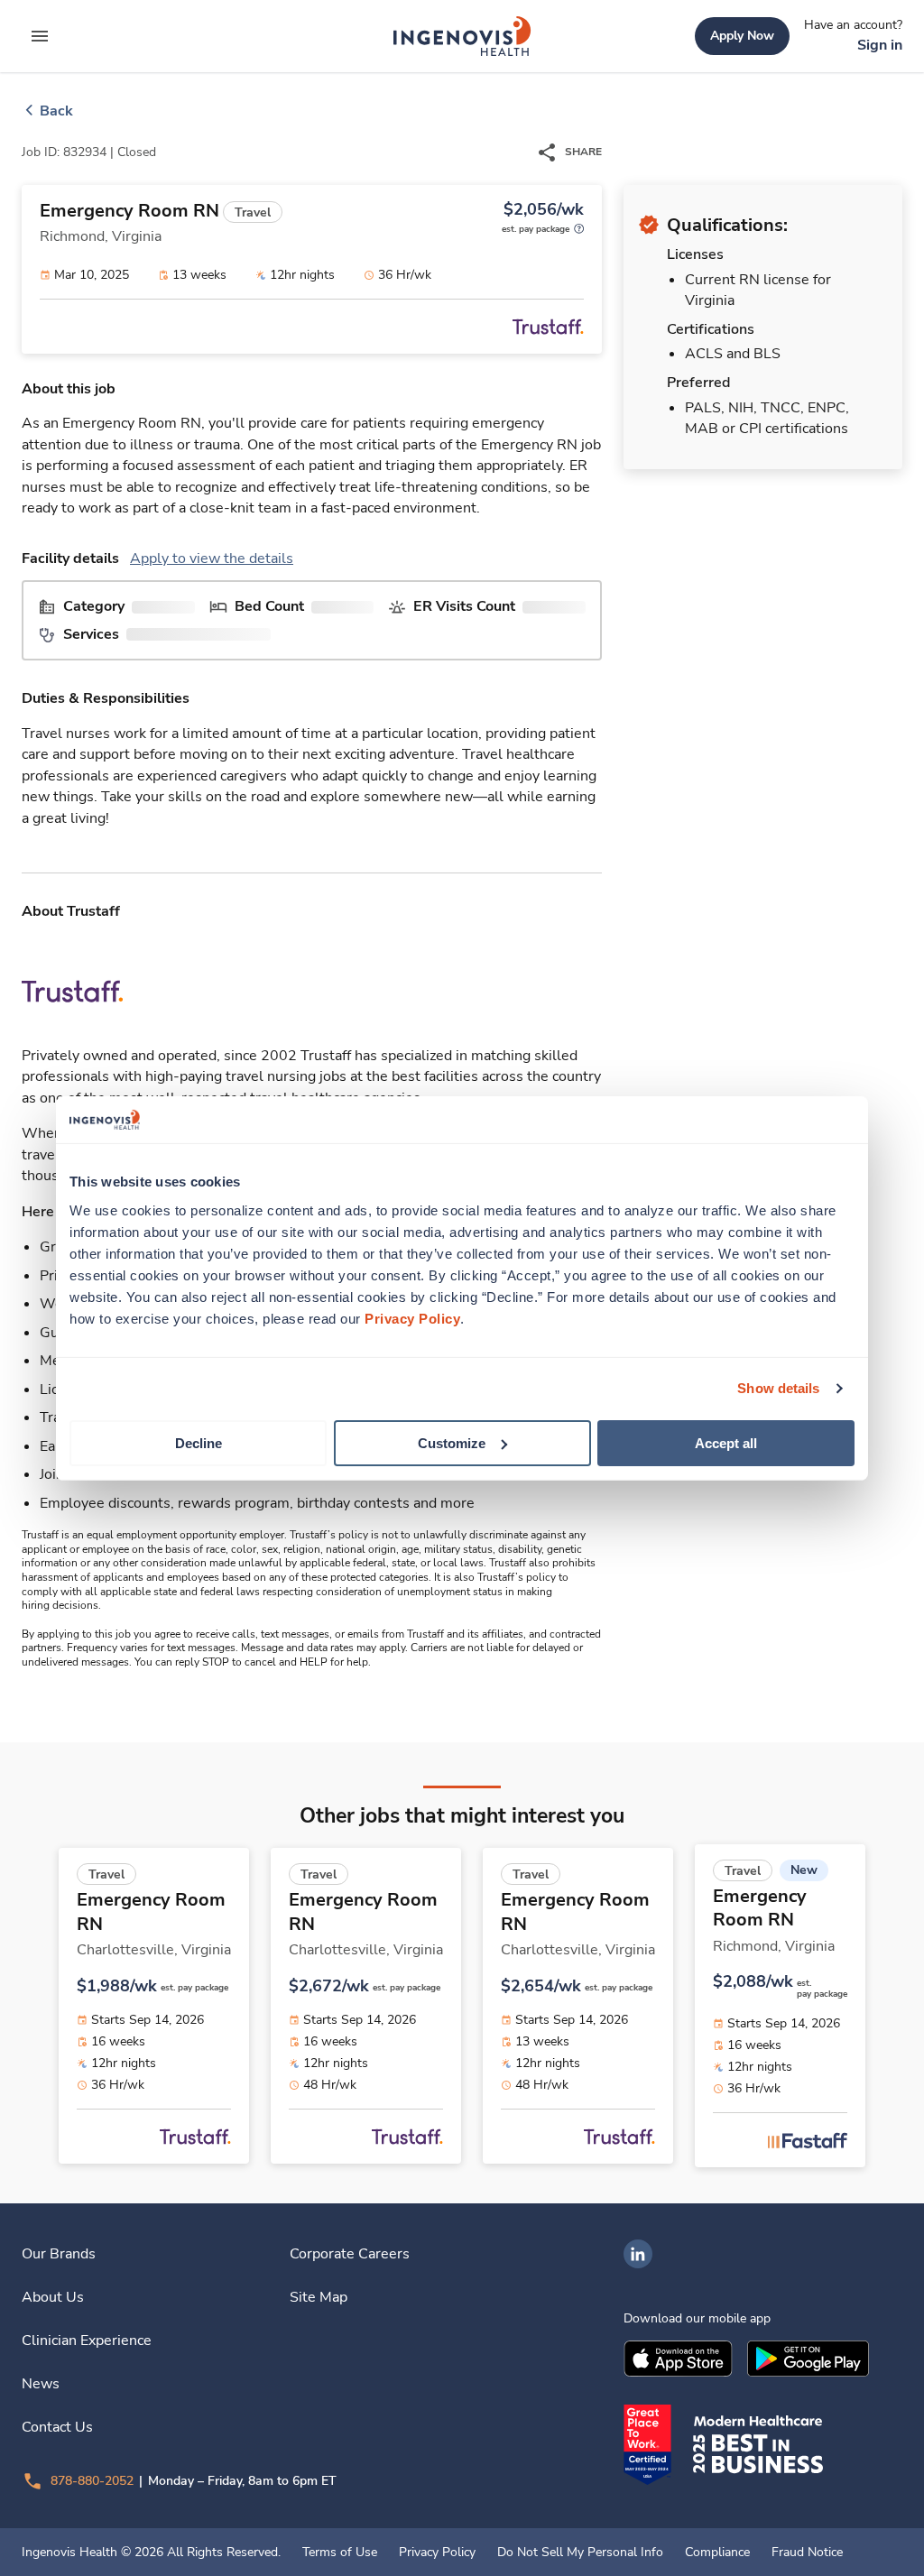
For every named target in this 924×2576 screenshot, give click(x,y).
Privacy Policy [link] (437, 2553)
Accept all (726, 1442)
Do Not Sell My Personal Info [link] (580, 2553)
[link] (462, 36)
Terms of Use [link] (340, 2553)
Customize (452, 1442)
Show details (778, 1388)
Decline (199, 1442)
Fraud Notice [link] (807, 2553)
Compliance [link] (717, 2553)
